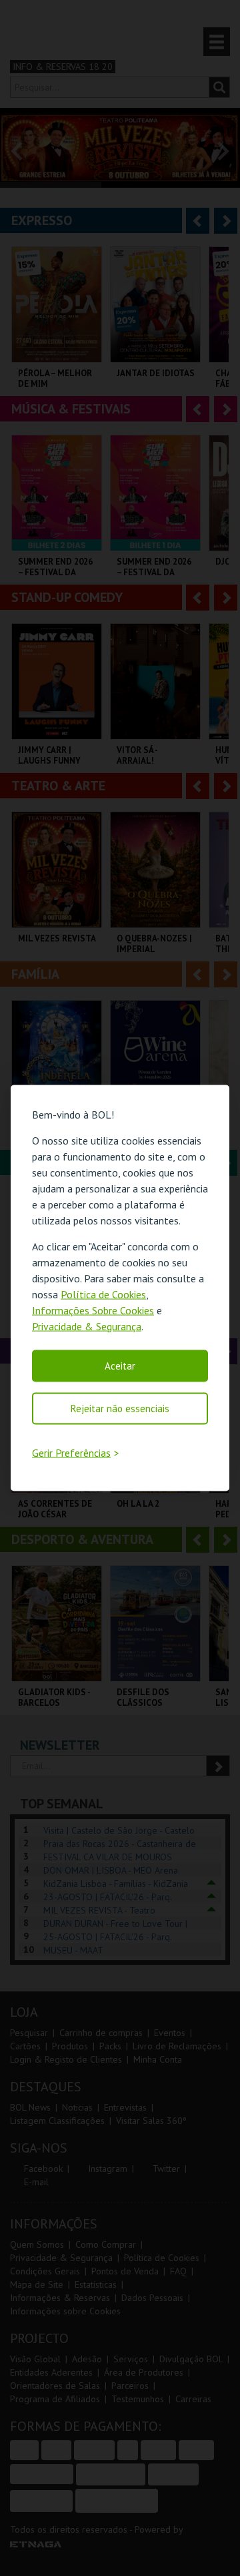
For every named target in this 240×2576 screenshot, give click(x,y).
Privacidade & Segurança (87, 1326)
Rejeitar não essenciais (120, 1408)
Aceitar (120, 1365)
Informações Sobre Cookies (93, 1310)
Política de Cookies (103, 1294)
